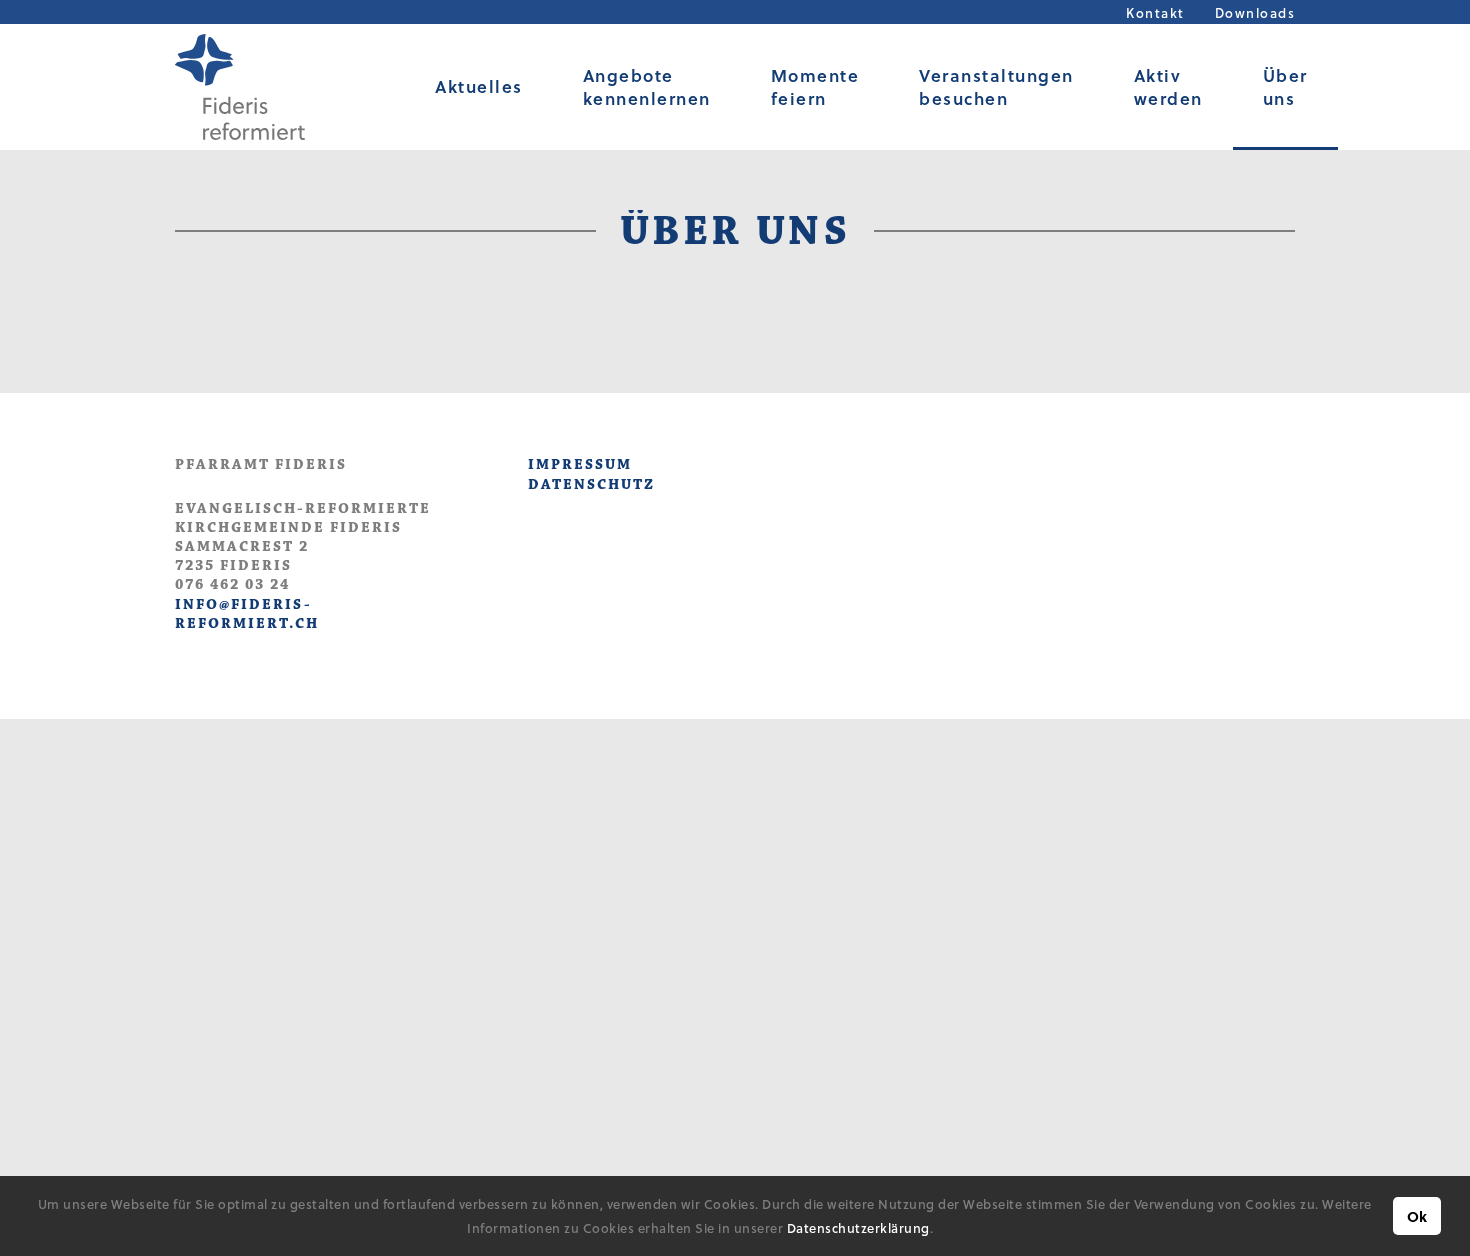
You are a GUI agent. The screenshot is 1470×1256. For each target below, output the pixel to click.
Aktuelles (479, 86)
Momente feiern (815, 87)
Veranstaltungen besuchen (996, 87)
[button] (939, 1230)
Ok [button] (1417, 1216)
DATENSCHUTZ (591, 484)
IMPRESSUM (580, 464)
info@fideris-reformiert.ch (247, 614)
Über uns (1285, 87)
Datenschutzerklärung (858, 1227)
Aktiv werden (1168, 87)
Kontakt (1155, 12)
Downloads (1255, 12)
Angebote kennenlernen (647, 87)
